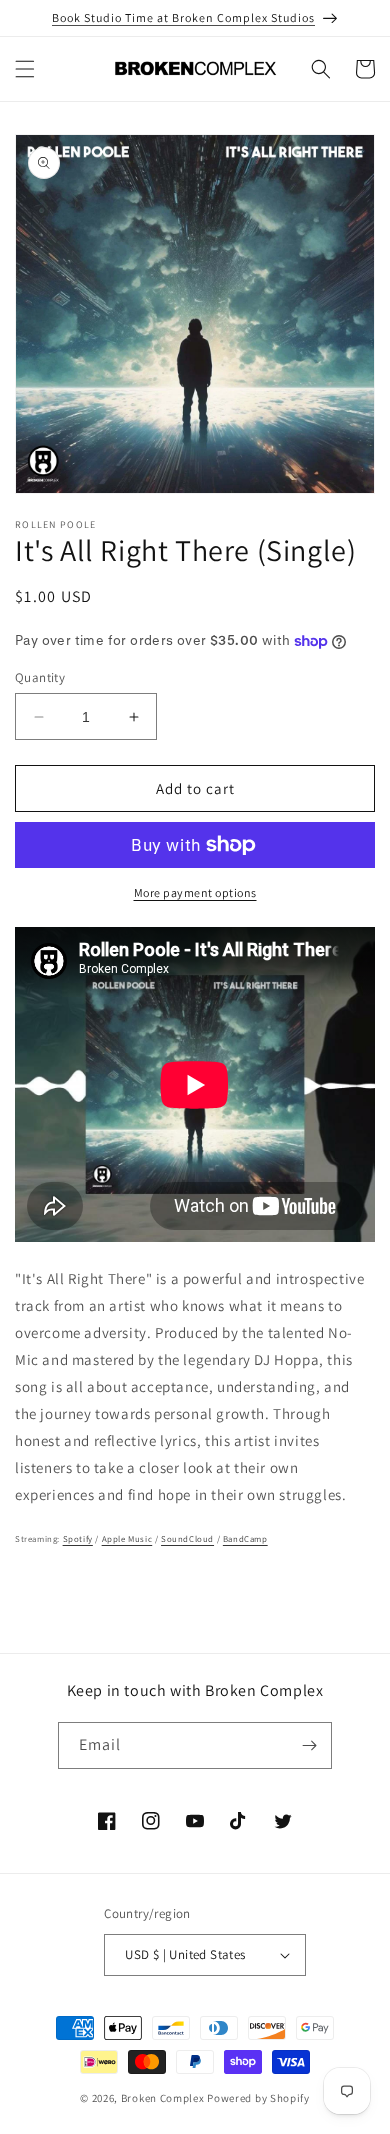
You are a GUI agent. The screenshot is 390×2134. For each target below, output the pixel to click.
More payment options (195, 892)
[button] (25, 69)
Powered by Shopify (258, 2098)
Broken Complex (163, 2098)
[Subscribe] (309, 1745)
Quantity (40, 677)
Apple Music (127, 1539)
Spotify (78, 1539)
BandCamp (245, 1539)
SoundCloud (187, 1539)
